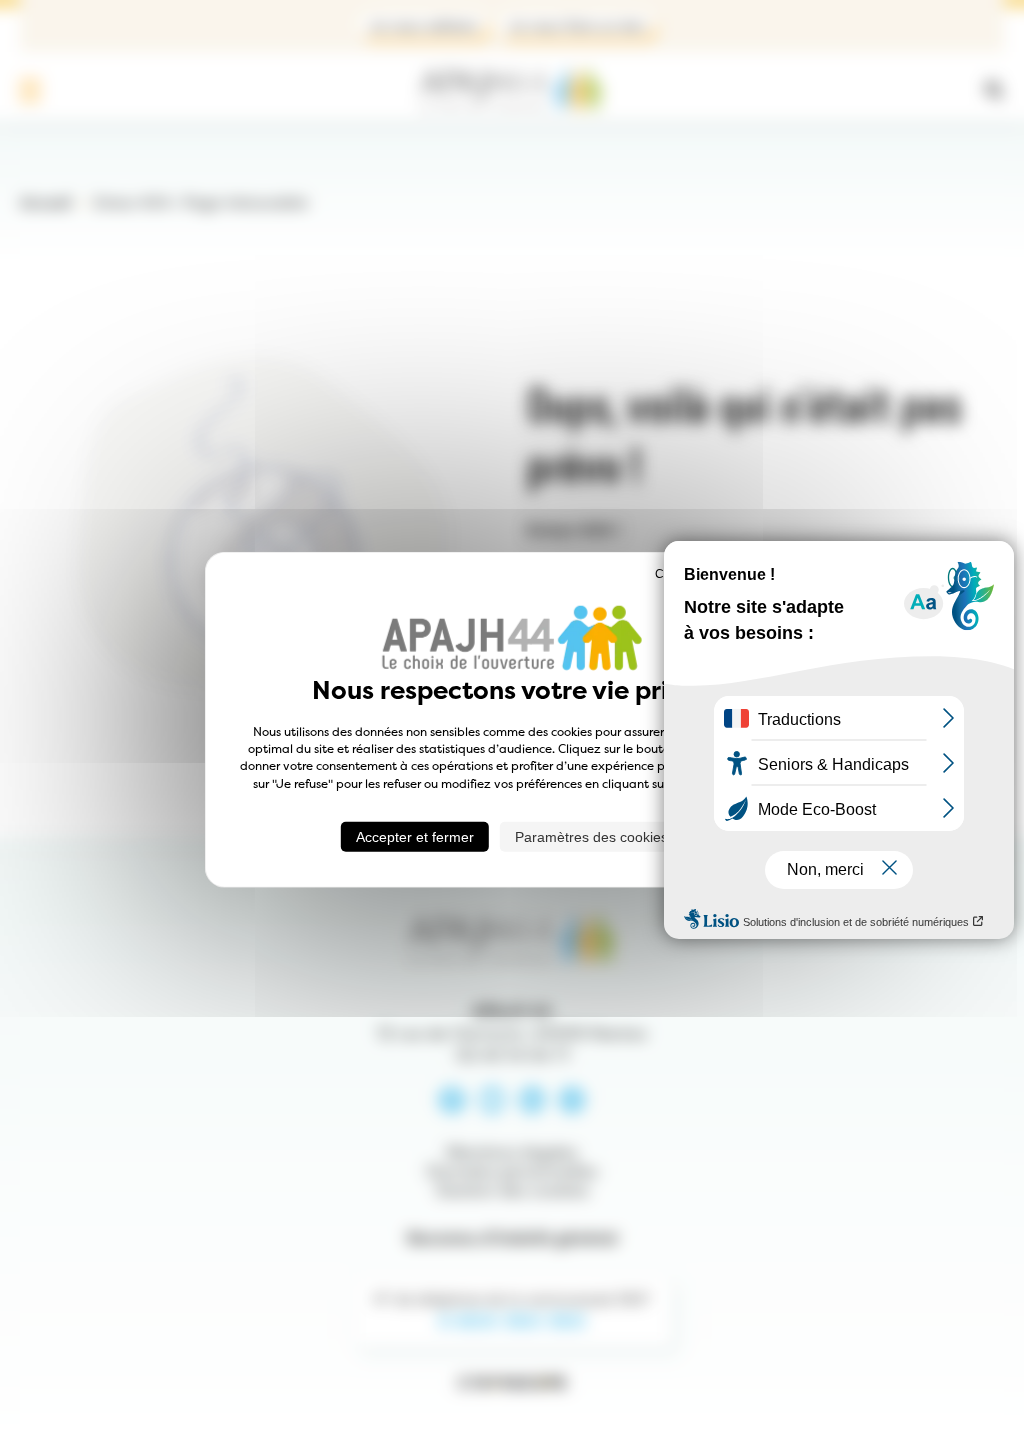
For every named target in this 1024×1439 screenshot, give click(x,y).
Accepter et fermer (415, 837)
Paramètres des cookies (591, 837)
